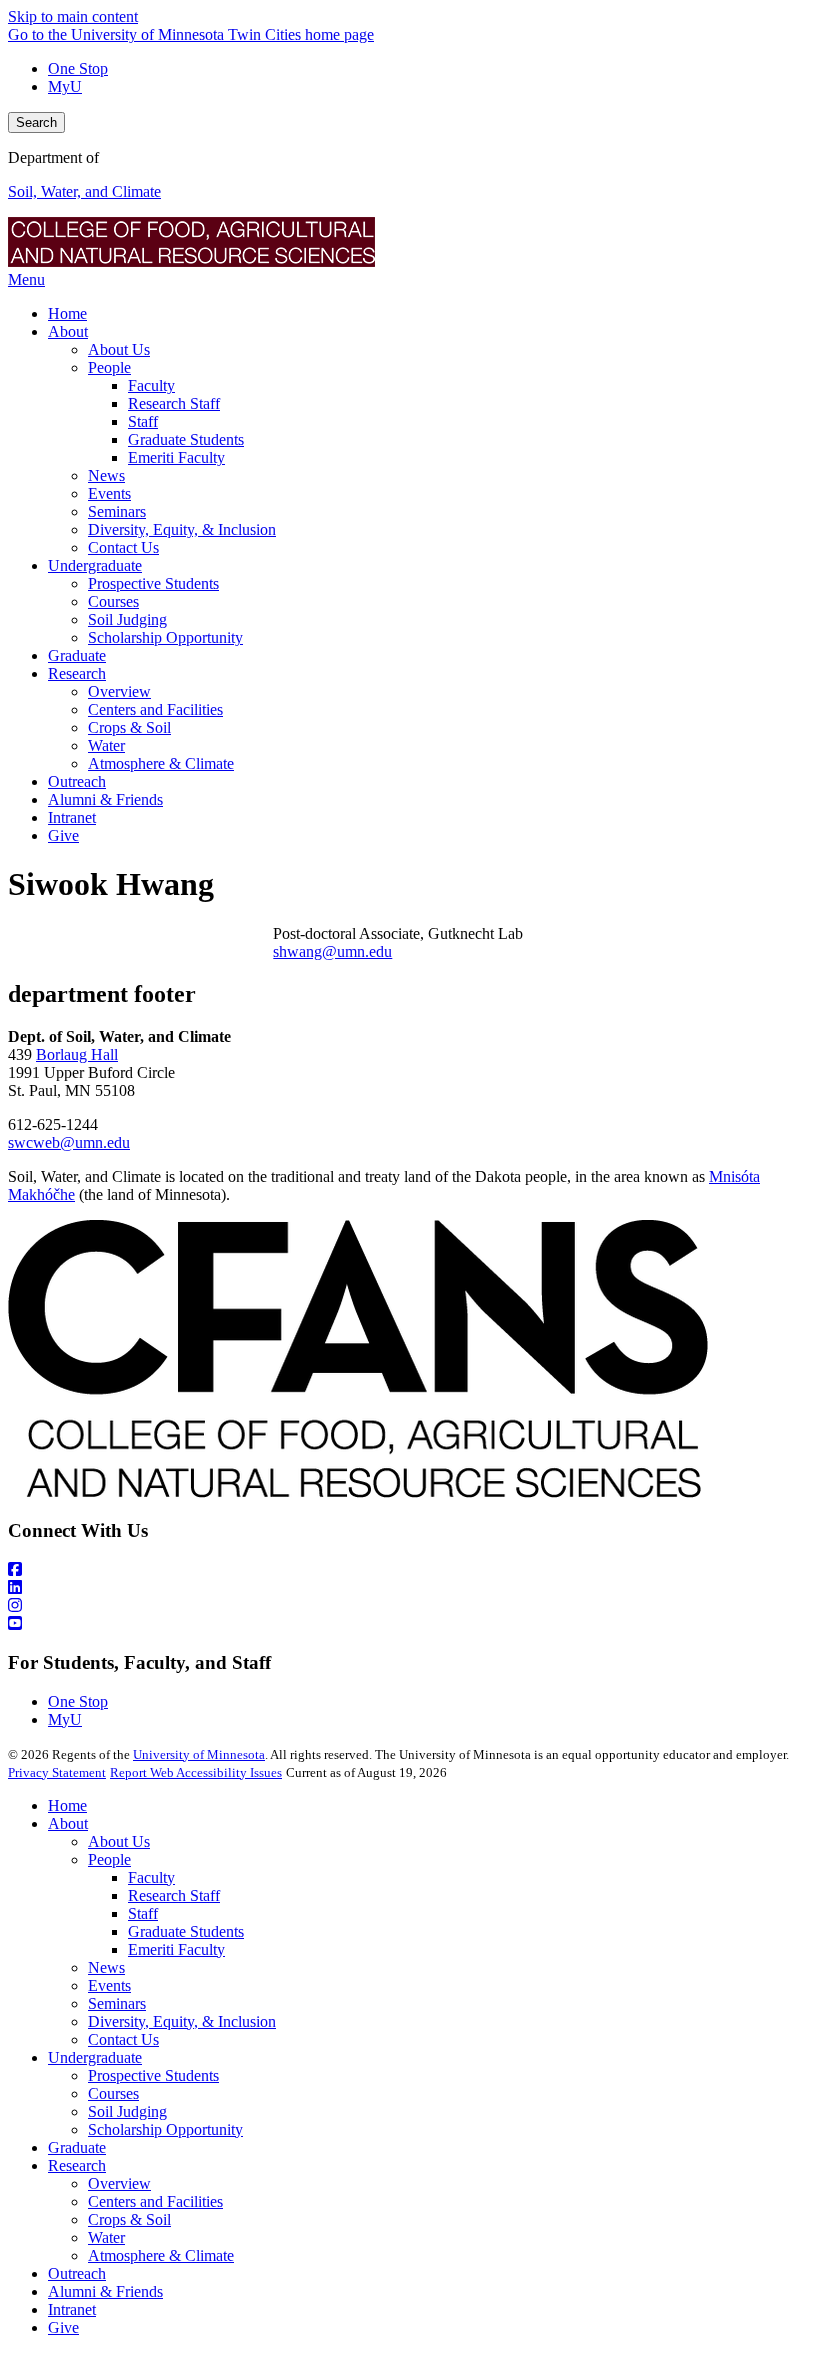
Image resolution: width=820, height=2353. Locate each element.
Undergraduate (95, 2057)
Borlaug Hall (77, 1054)
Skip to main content (73, 16)
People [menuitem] (109, 367)
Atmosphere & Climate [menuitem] (161, 763)
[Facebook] (410, 1570)
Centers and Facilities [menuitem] (155, 709)
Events (109, 1985)
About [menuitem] (68, 331)
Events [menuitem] (109, 493)
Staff (143, 1913)
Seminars (117, 2003)
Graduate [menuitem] (77, 655)
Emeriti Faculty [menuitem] (176, 457)
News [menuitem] (106, 475)
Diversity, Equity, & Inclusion (182, 2021)
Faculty (151, 1877)
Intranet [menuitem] (72, 817)
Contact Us (123, 2039)
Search (36, 122)
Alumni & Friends (105, 2291)
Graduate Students (186, 1931)
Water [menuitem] (106, 745)
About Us (119, 1841)
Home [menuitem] (67, 313)
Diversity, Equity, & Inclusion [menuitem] (182, 529)
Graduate (77, 2147)
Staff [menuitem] (143, 421)
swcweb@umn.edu (69, 1142)
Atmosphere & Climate (161, 2255)
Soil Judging (127, 2111)
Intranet (72, 2309)
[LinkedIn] (410, 1588)
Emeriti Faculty (176, 1949)
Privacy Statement (57, 1772)
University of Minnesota (199, 1754)
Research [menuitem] (77, 673)
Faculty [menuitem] (151, 385)
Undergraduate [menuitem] (95, 565)
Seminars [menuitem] (117, 511)
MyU (65, 86)
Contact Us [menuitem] (123, 547)
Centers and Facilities (155, 2201)
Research (77, 2165)
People (109, 1859)
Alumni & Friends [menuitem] (105, 799)
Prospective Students (153, 2075)
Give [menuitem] (63, 835)
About (68, 1823)
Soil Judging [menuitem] (127, 619)
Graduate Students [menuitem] (186, 439)
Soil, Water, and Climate (84, 191)
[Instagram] (410, 1606)
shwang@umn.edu (332, 951)
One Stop (78, 68)
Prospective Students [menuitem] (153, 583)
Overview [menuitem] (119, 691)
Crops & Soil (129, 2219)
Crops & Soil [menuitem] (129, 727)
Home (67, 1805)
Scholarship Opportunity (165, 2129)
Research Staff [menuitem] (174, 403)
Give (63, 2327)
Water (106, 2237)
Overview (119, 2183)
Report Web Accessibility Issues (196, 1772)
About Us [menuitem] (119, 349)
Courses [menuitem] (113, 601)
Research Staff (174, 1895)
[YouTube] (410, 1624)
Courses (113, 2093)
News (106, 1967)
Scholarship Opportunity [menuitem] (165, 637)
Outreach (77, 2273)
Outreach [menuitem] (77, 781)
